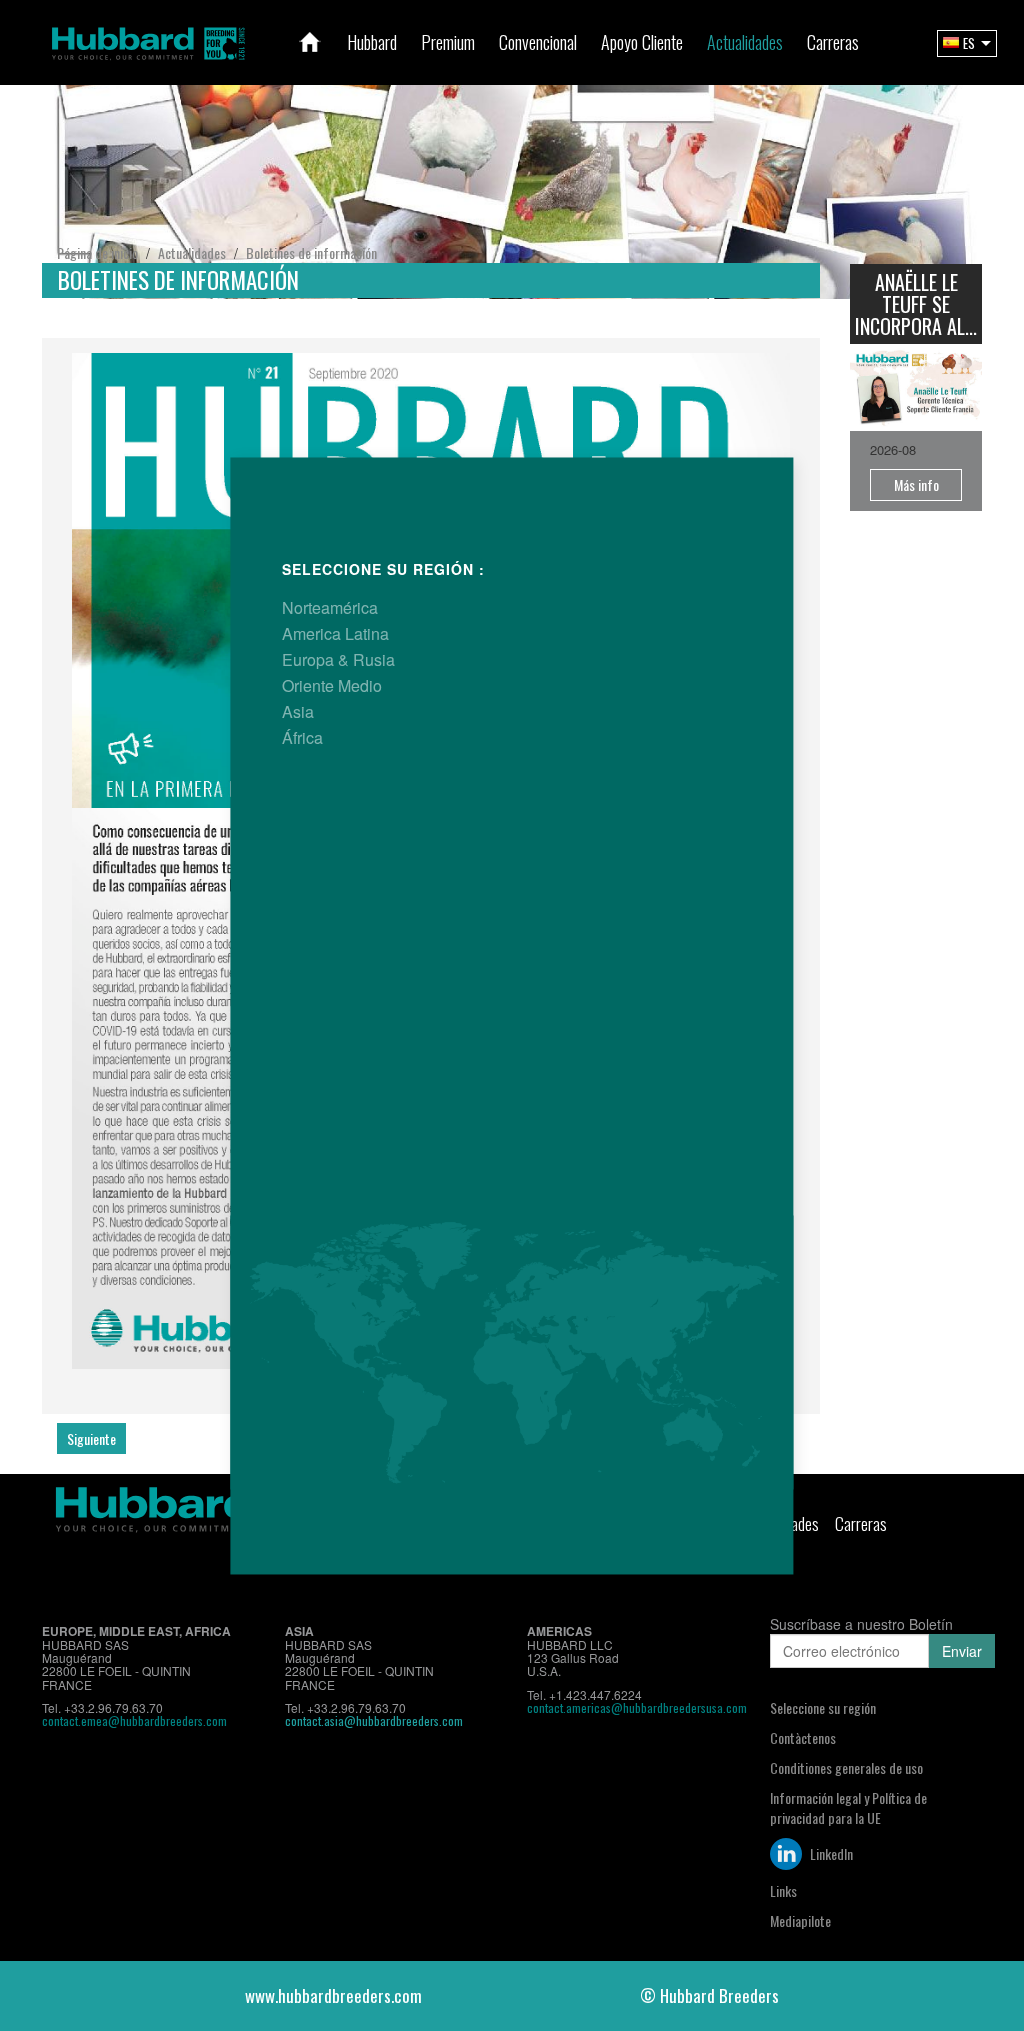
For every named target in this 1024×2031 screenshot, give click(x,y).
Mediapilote (800, 1920)
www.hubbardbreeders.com (333, 1995)
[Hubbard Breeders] (148, 40)
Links (783, 1890)
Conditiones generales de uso (846, 1767)
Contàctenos (803, 1737)
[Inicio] (310, 42)
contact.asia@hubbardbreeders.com (374, 1720)
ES (969, 43)
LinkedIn (830, 1853)
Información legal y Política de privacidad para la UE (848, 1807)
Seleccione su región (823, 1707)
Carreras (861, 1523)
